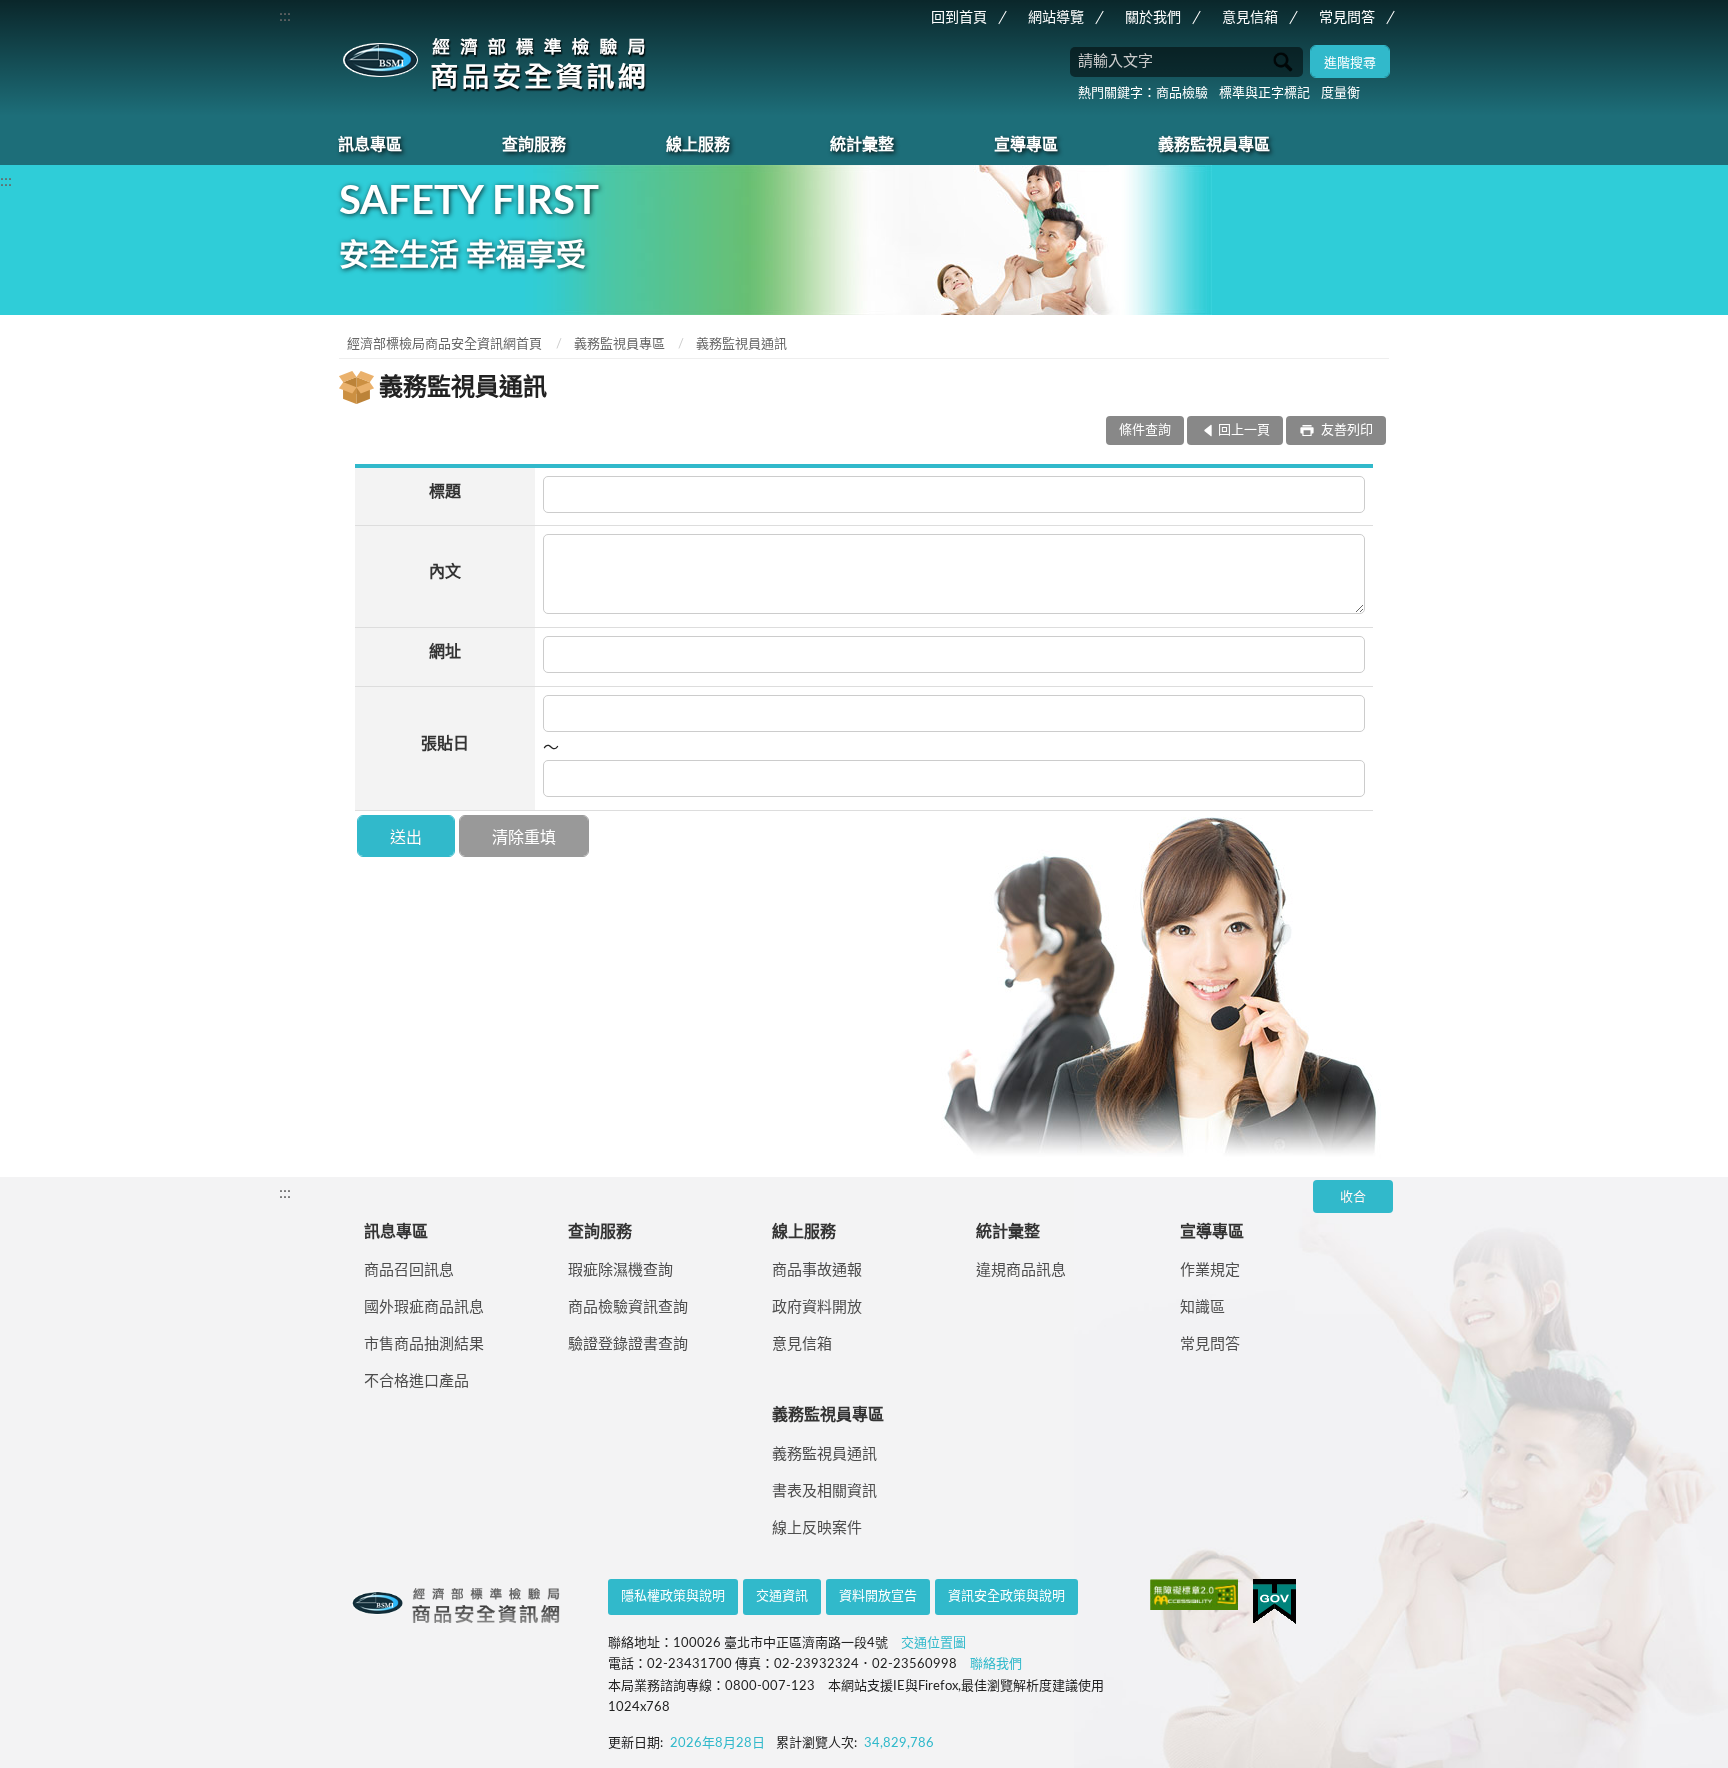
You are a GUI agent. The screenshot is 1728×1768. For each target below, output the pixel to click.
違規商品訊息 (1021, 1270)
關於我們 (1153, 18)
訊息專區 (370, 145)
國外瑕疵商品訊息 (424, 1307)
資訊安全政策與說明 (1006, 1596)
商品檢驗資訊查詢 (628, 1307)
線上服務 (698, 145)
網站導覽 (1056, 18)
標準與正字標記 (1264, 93)
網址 (445, 652)
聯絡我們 (996, 1664)
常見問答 (1347, 18)
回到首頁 (959, 18)
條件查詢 (1145, 430)
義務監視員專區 (1214, 145)
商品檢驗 (1182, 93)
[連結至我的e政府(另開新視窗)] (1274, 1601)
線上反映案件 (817, 1528)
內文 (445, 572)
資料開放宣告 (878, 1596)
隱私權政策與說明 (673, 1596)
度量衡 (1340, 93)
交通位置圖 (933, 1643)
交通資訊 (782, 1596)
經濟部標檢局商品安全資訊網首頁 (444, 344)
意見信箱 (1250, 18)
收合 (1353, 1197)
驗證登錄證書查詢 (628, 1344)
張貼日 (445, 744)
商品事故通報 (817, 1270)
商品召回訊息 (409, 1270)
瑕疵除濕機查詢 (620, 1270)
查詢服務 (534, 145)
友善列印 (1345, 430)
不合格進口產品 (416, 1381)
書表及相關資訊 (824, 1491)
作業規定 (1210, 1270)
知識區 (1202, 1307)
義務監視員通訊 (741, 344)
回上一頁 (1244, 430)
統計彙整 (862, 145)
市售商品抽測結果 (424, 1344)
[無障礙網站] (1194, 1594)
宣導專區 (1026, 145)
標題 (445, 492)
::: (285, 16)
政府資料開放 (817, 1307)
